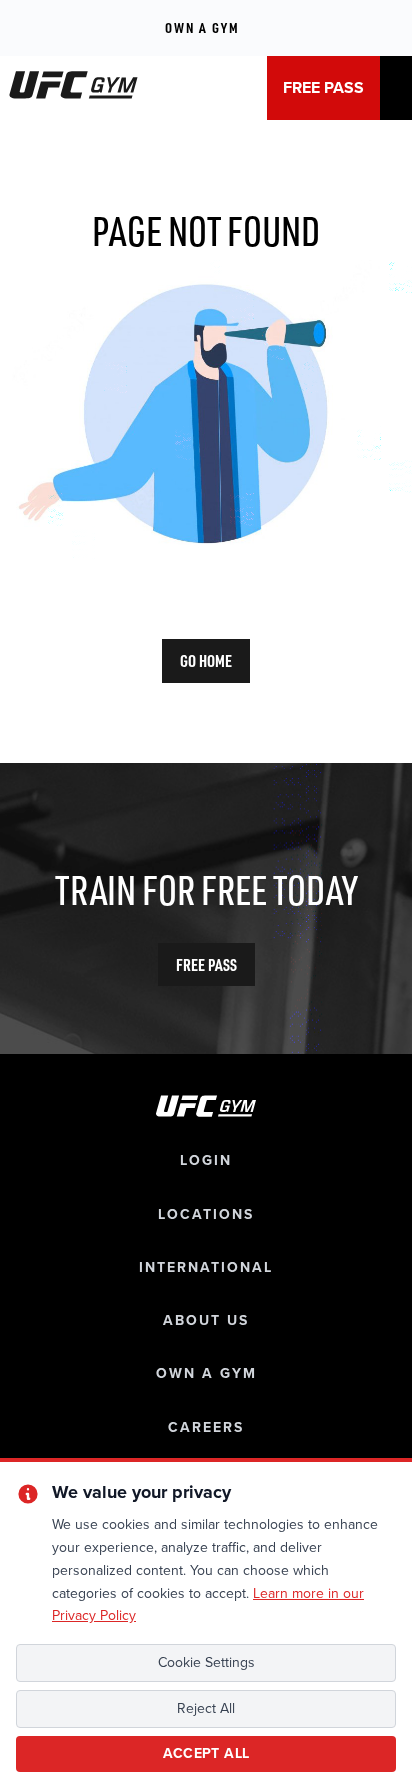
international (206, 1267)
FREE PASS (323, 88)
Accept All (206, 1753)
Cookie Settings (206, 1662)
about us (206, 1320)
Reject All (206, 1708)
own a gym (206, 1373)
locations (206, 1214)
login (206, 1160)
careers (206, 1427)
